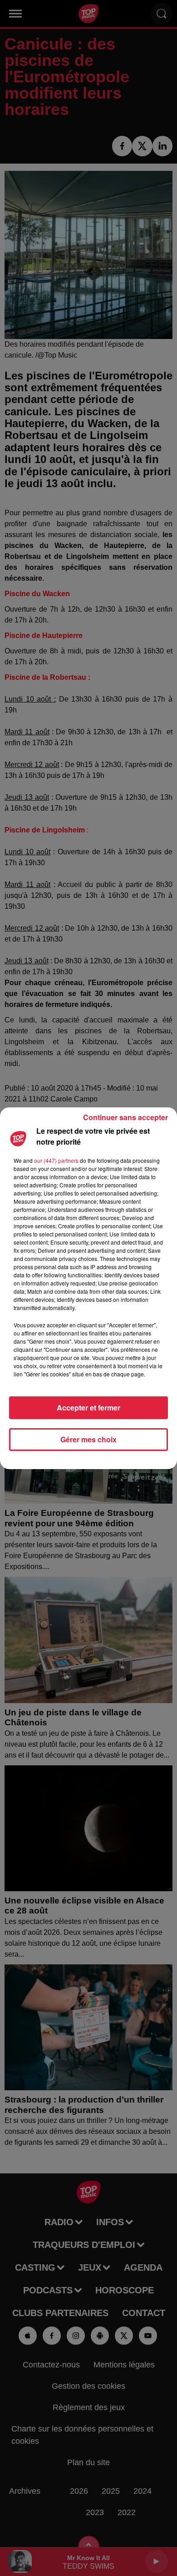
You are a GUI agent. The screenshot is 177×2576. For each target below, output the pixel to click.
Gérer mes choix (88, 1439)
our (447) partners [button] (56, 1160)
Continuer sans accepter (125, 1117)
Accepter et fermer (88, 1408)
